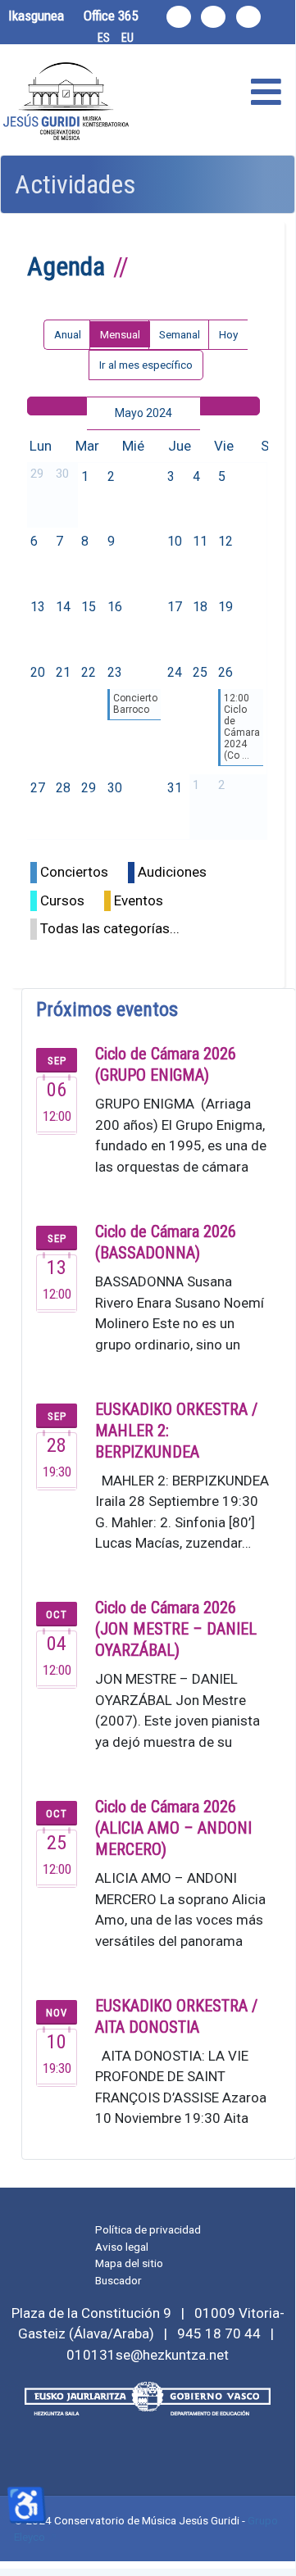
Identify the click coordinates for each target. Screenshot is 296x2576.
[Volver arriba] (273, 2547)
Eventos (139, 900)
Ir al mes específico (146, 365)
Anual (68, 334)
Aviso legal (122, 2247)
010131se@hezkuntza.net (148, 2355)
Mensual (120, 334)
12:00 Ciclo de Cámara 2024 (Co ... (242, 727)
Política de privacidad (148, 2229)
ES (104, 38)
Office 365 (111, 16)
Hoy (228, 334)
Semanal (180, 334)
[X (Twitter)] (213, 17)
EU (128, 38)
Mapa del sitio (129, 2263)
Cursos (62, 900)
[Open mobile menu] (266, 93)
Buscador (118, 2280)
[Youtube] (248, 17)
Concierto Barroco (135, 704)
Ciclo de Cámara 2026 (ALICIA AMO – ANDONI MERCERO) (173, 1828)
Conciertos (74, 872)
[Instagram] (179, 17)
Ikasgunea (36, 16)
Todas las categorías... (110, 928)
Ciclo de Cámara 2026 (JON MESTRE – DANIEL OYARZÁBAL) (176, 1629)
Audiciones (172, 872)
